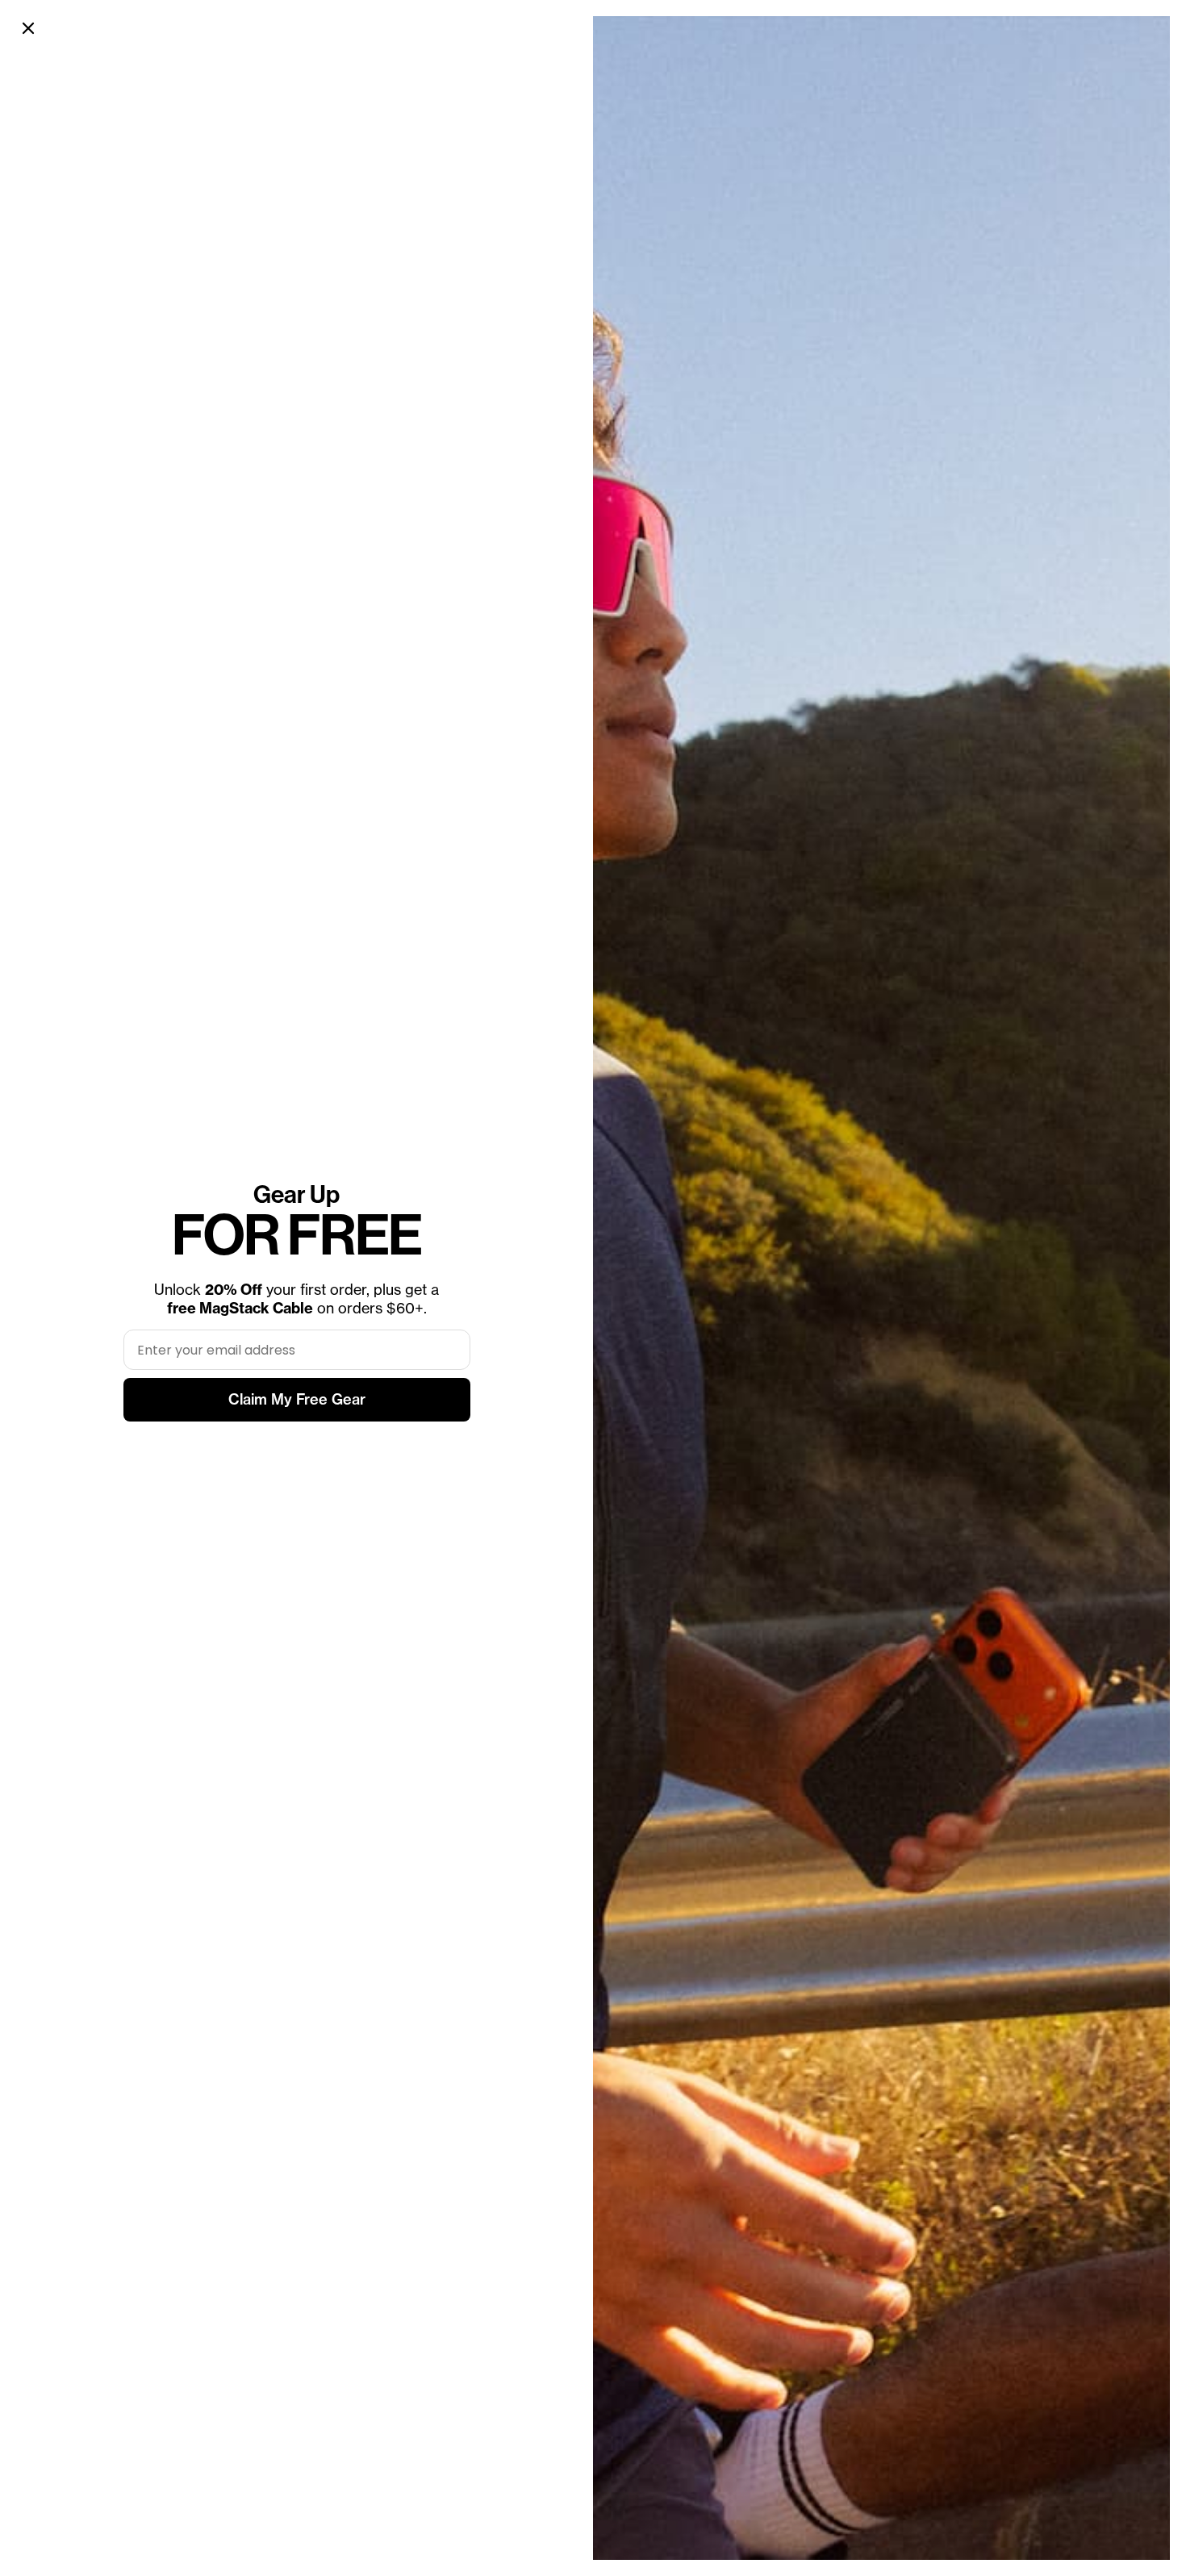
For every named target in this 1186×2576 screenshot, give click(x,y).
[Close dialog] (28, 28)
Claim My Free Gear (297, 1399)
